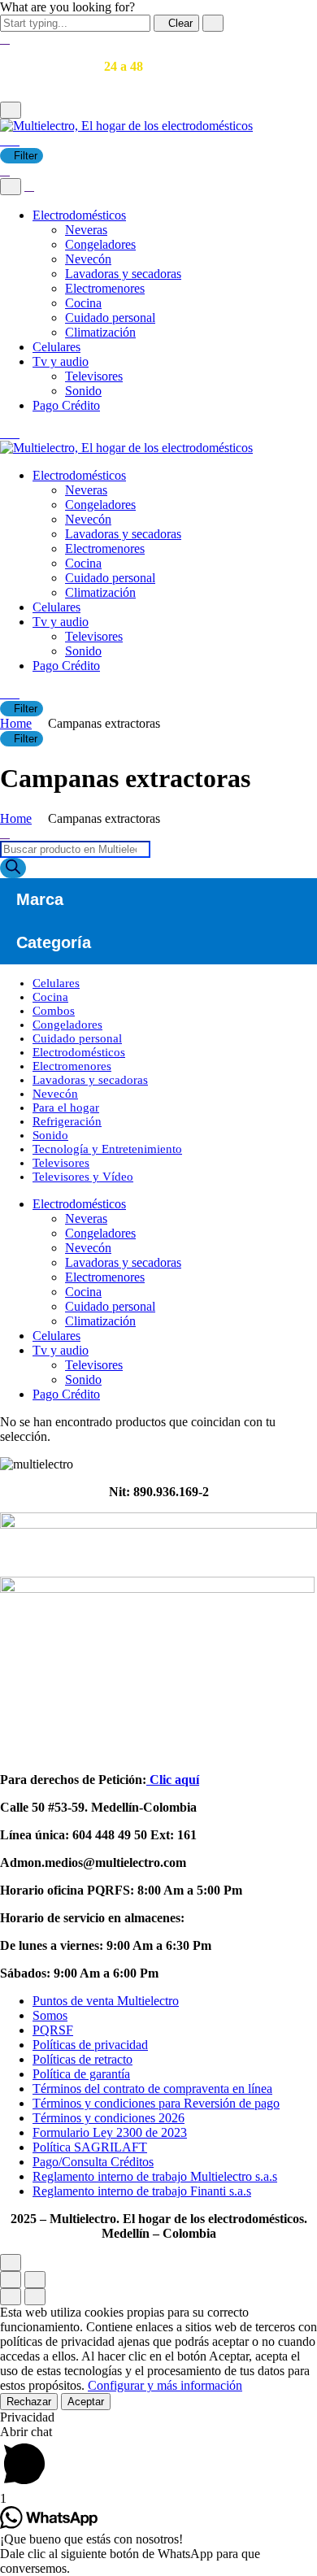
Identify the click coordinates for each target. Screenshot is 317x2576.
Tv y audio (61, 361)
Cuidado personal (110, 318)
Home (16, 723)
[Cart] (10, 140)
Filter (26, 156)
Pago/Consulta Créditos (93, 2162)
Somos (50, 2015)
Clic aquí (173, 1780)
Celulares (56, 347)
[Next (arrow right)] (35, 2297)
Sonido (83, 391)
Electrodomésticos (79, 215)
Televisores (94, 376)
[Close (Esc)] (11, 2280)
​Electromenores (105, 288)
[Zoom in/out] (35, 2280)
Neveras (86, 230)
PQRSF (53, 2030)
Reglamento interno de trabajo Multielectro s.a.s (155, 2176)
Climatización (100, 332)
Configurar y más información (165, 2385)
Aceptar (86, 2402)
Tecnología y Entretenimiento (107, 1149)
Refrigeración (67, 1121)
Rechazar (29, 2402)
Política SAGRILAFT (90, 2147)
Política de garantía (81, 2074)
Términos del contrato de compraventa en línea (152, 2089)
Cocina (83, 303)
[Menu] (11, 110)
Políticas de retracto (83, 2059)
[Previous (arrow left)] (11, 2297)
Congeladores (100, 244)
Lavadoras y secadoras (123, 274)
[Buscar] (13, 868)
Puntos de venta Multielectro (106, 2001)
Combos (54, 1011)
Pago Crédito (66, 405)
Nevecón (88, 259)
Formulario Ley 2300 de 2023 (110, 2132)
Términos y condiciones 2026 (109, 2118)
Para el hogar (66, 1107)
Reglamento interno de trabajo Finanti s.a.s (142, 2191)
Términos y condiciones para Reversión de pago (156, 2103)
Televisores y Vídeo (83, 1177)
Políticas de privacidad (90, 2045)
